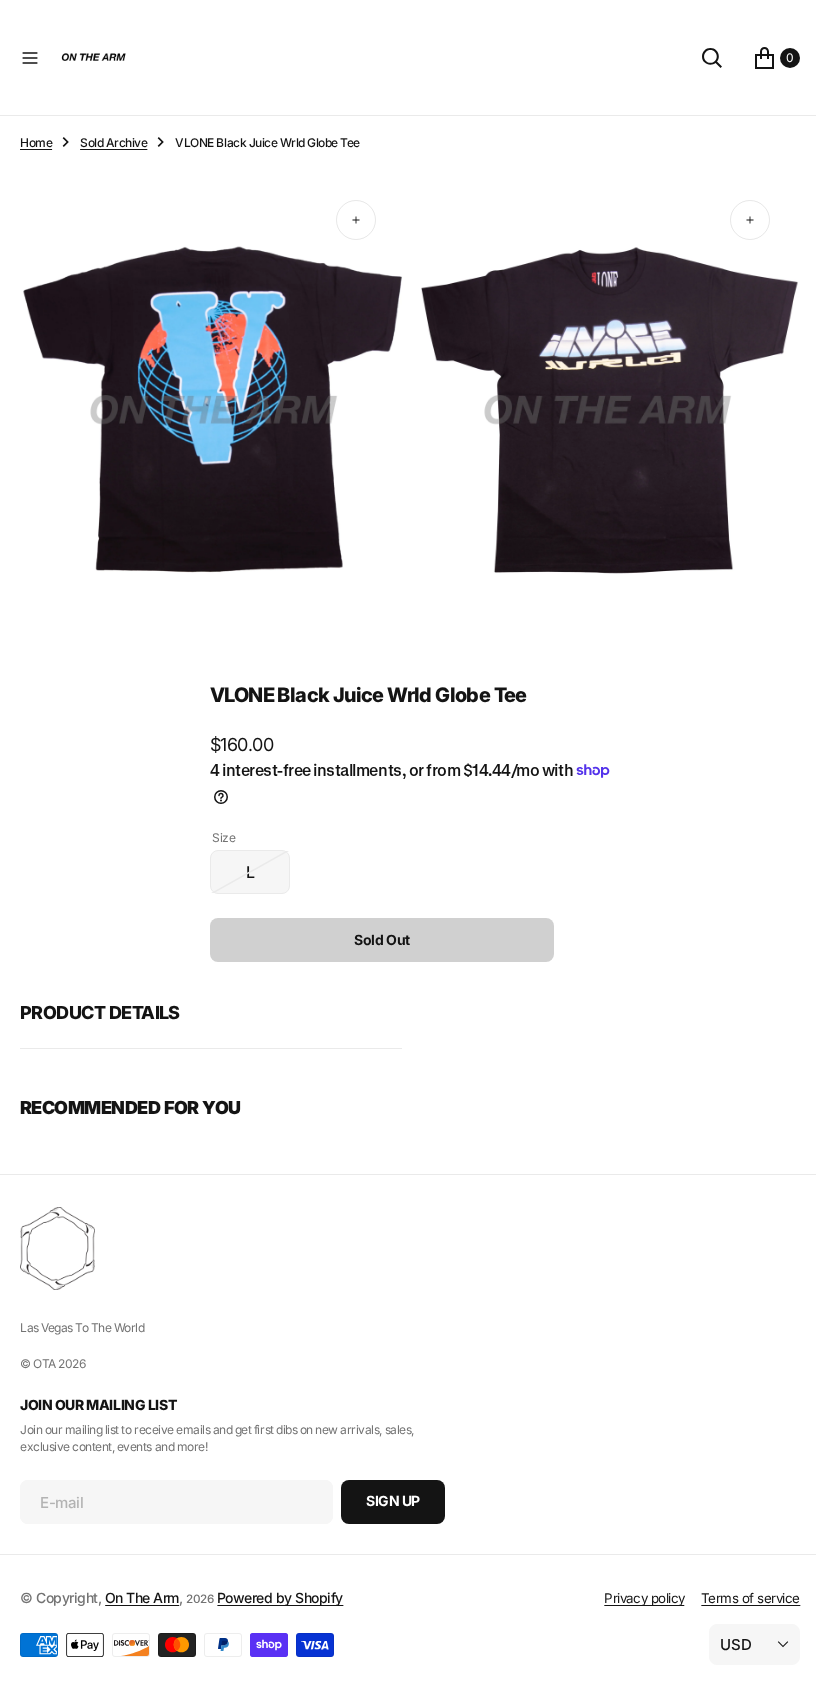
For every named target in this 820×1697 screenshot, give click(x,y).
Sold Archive (113, 142)
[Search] (697, 58)
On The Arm (142, 1597)
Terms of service (735, 1598)
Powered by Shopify (280, 1597)
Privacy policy (629, 1598)
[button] (30, 58)
